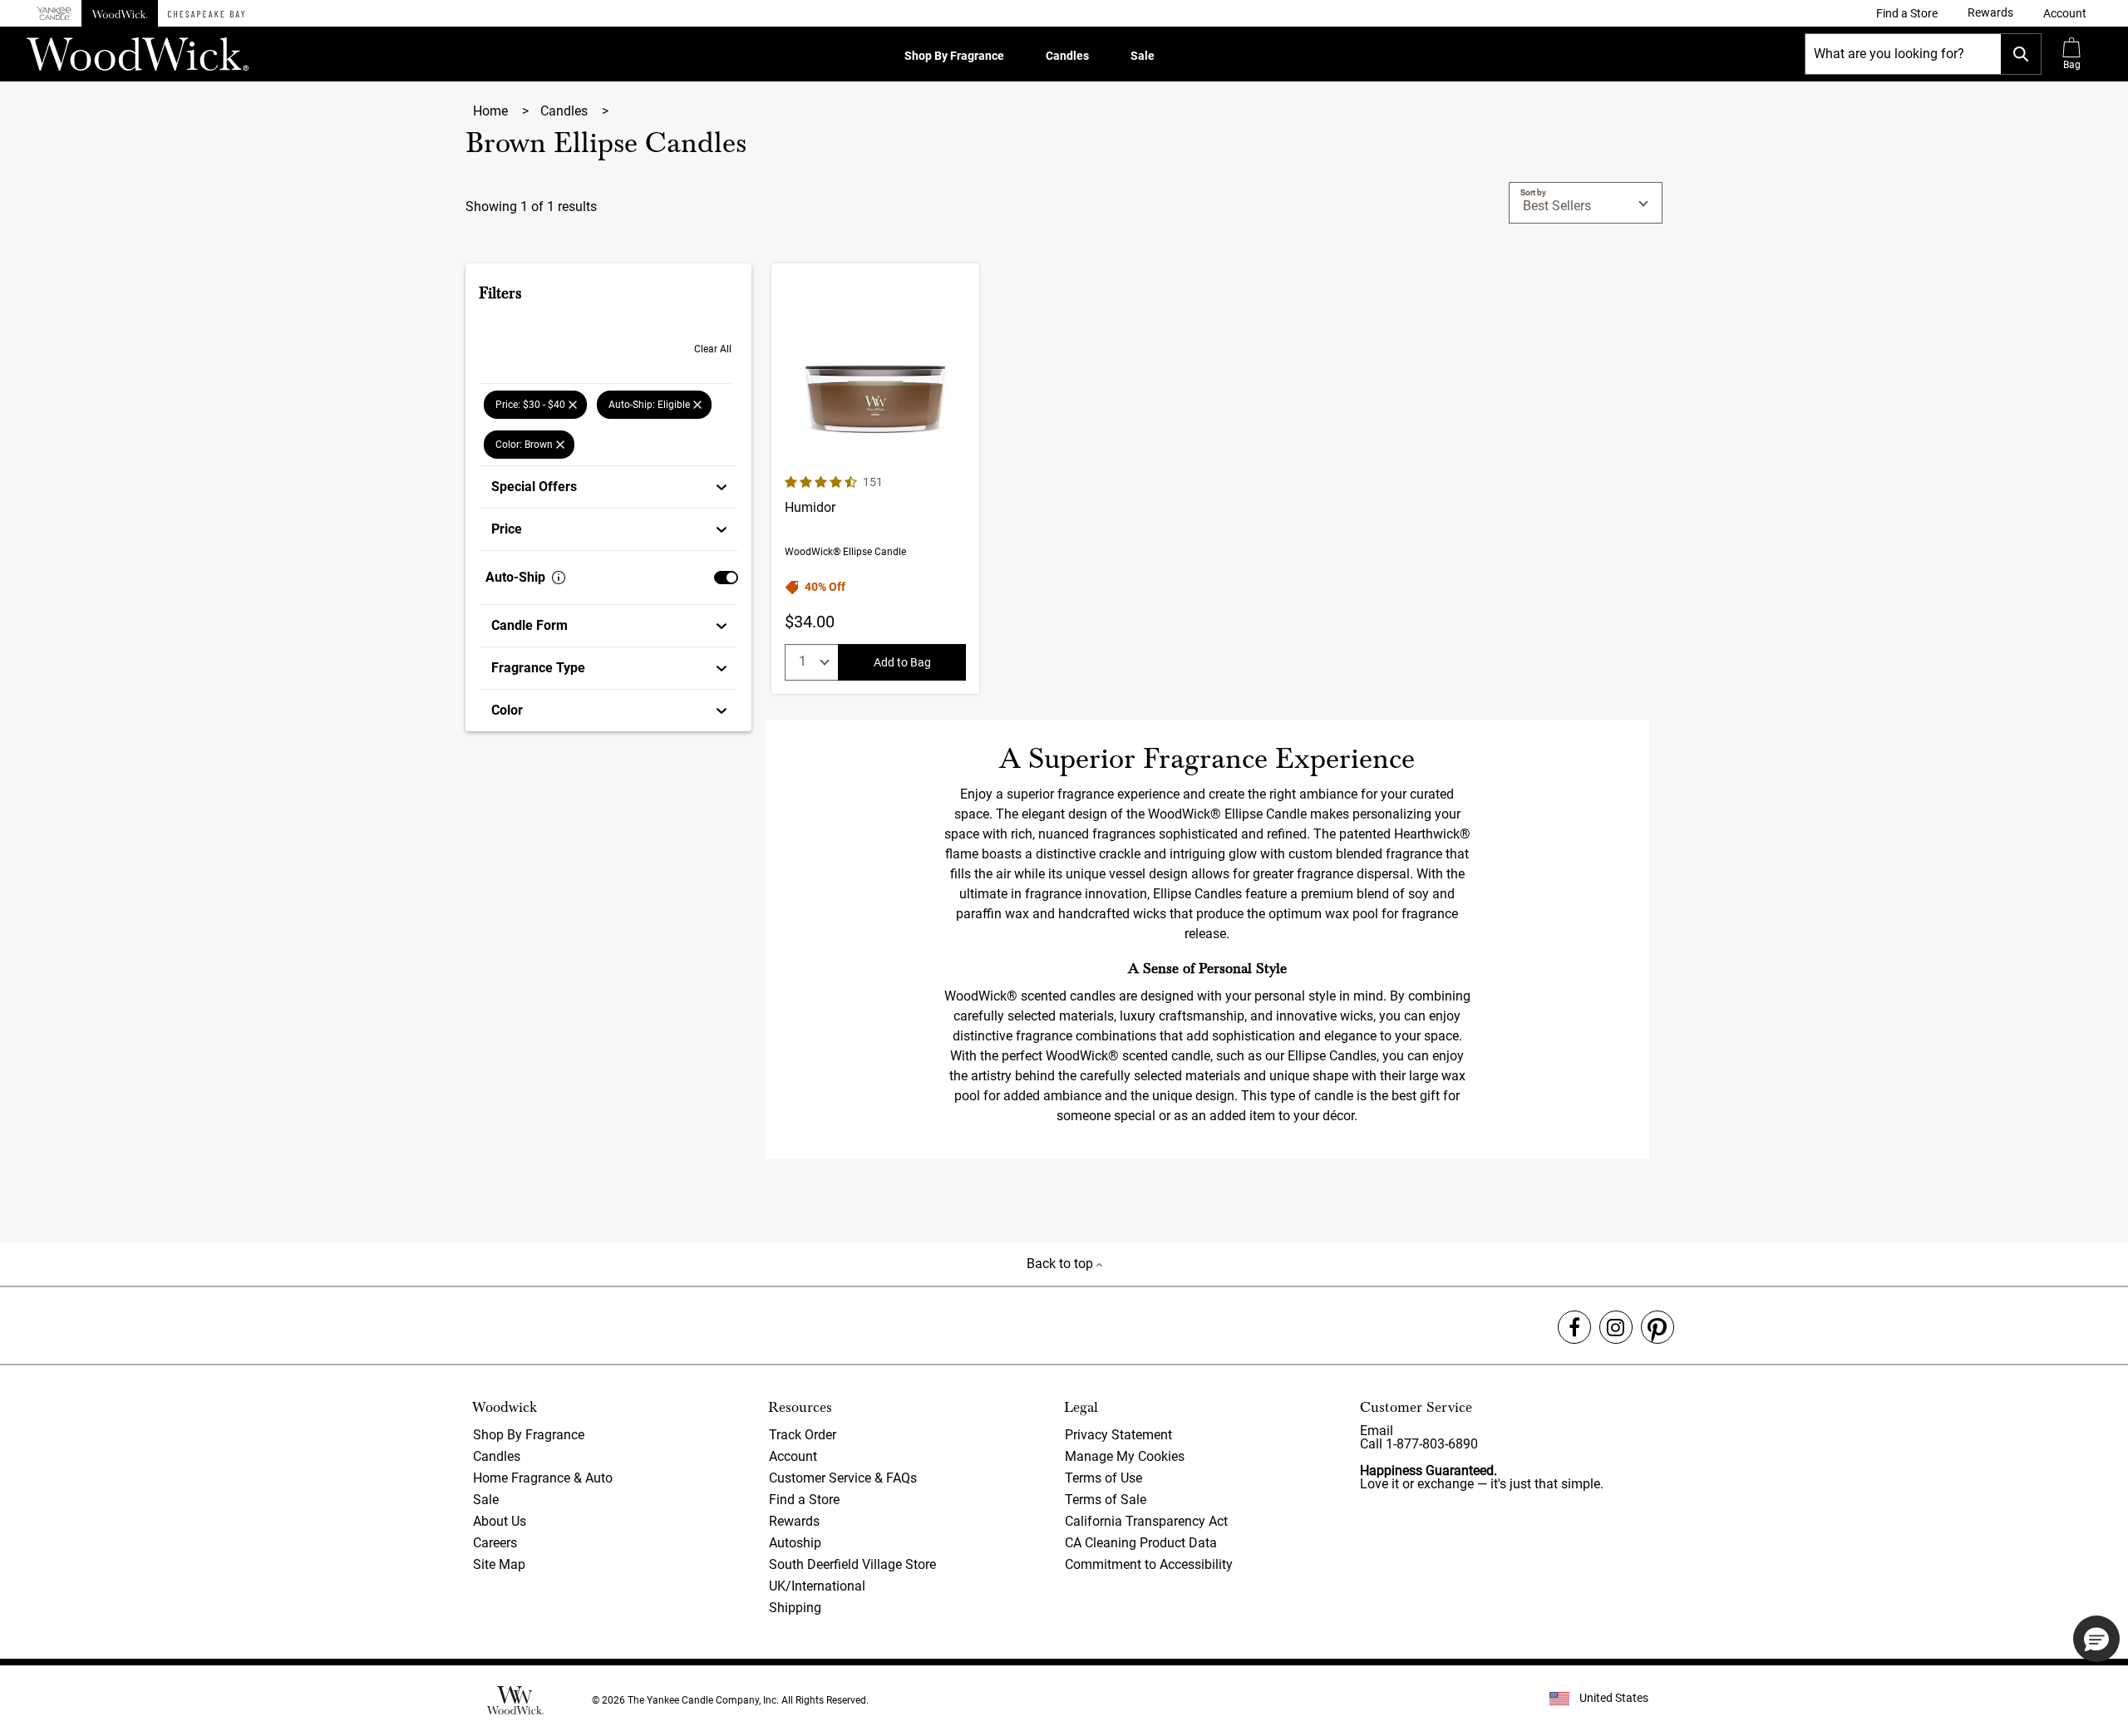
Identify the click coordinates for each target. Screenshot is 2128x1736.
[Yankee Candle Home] (54, 14)
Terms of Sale (1106, 1500)
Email (1377, 1431)
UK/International (817, 1586)
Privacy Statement (1118, 1435)
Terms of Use (1103, 1478)
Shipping (795, 1608)
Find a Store (804, 1500)
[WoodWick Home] (120, 13)
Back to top (1062, 1264)
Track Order (803, 1435)
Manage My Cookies (1125, 1456)
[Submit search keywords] (2021, 54)
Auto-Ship (515, 577)
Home (492, 111)
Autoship (795, 1543)
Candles (1067, 56)
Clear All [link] (713, 349)
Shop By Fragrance (954, 56)
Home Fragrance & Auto (543, 1478)
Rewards (794, 1521)
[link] (1907, 13)
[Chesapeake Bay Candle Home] (206, 13)
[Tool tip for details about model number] (559, 578)
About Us (500, 1521)
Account (793, 1456)
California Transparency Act (1146, 1521)
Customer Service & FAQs (843, 1478)
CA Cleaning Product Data (1141, 1543)
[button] (2065, 13)
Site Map (499, 1564)
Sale (1143, 56)
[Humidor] (875, 479)
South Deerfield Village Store (852, 1564)
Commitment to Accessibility (1149, 1564)
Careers (495, 1543)
